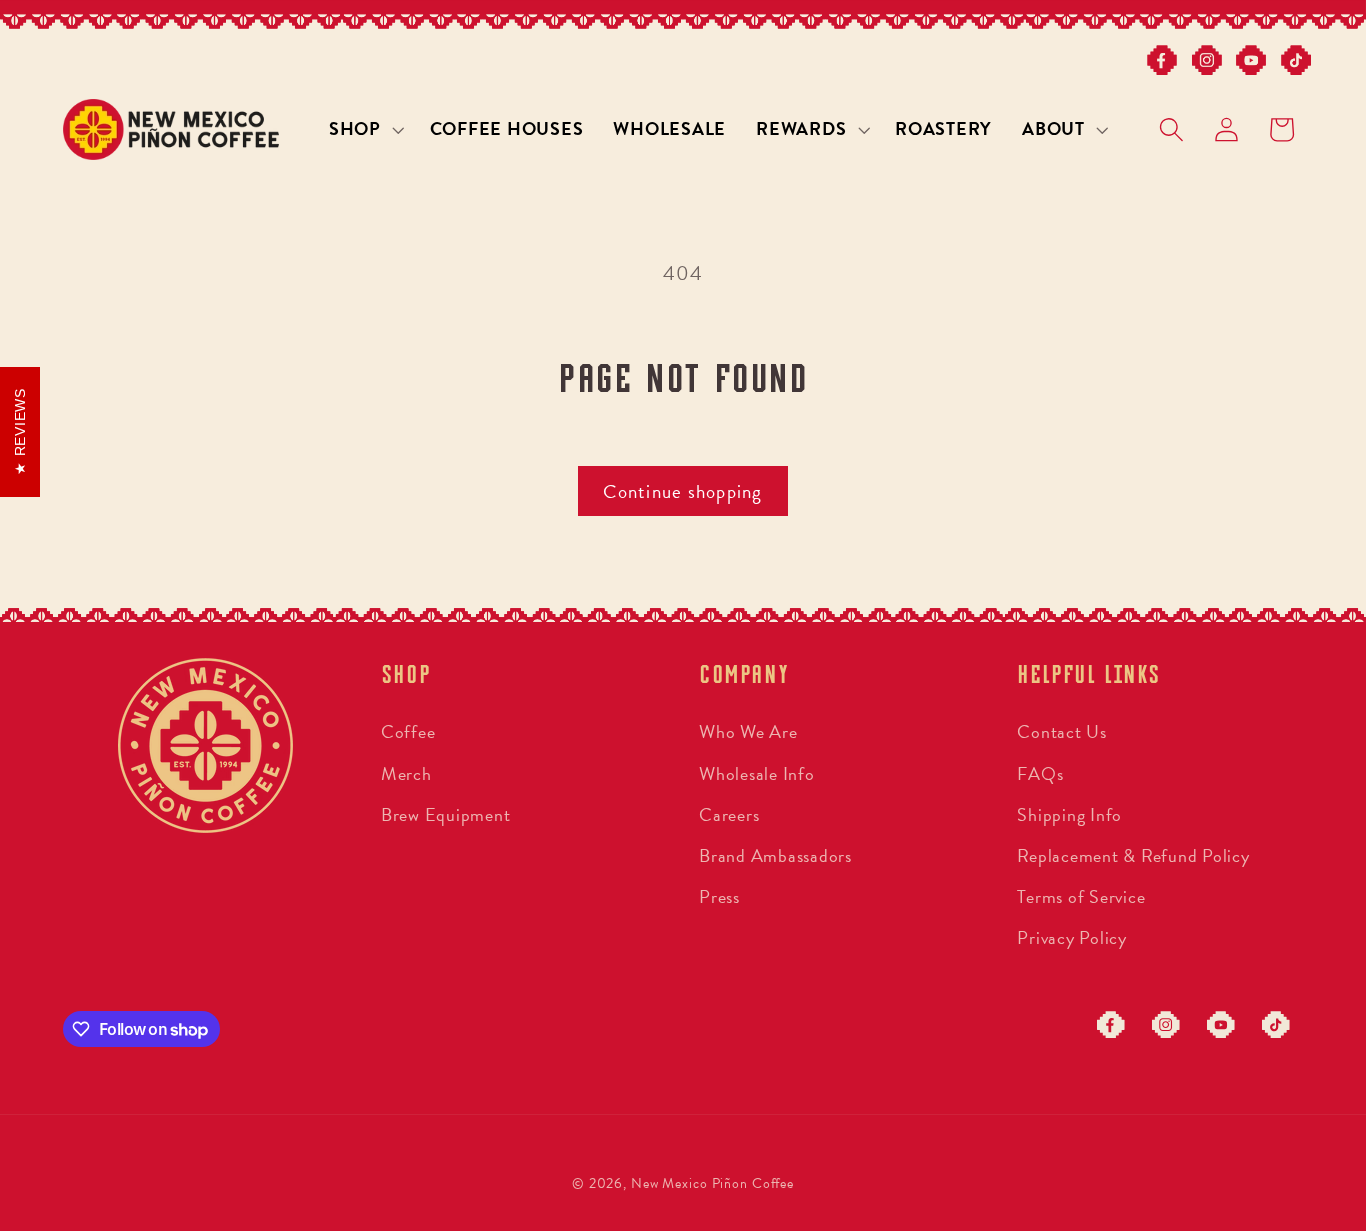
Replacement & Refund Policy (1133, 855)
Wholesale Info (757, 773)
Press (719, 896)
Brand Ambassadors (775, 855)
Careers (729, 814)
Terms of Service (1081, 896)
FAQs (1040, 773)
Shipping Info (1069, 814)
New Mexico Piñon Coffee (712, 1183)
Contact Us (1062, 731)
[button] (364, 129)
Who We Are (748, 731)
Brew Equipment (446, 814)
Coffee (408, 731)
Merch (406, 773)
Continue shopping (682, 491)
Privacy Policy (1072, 937)
